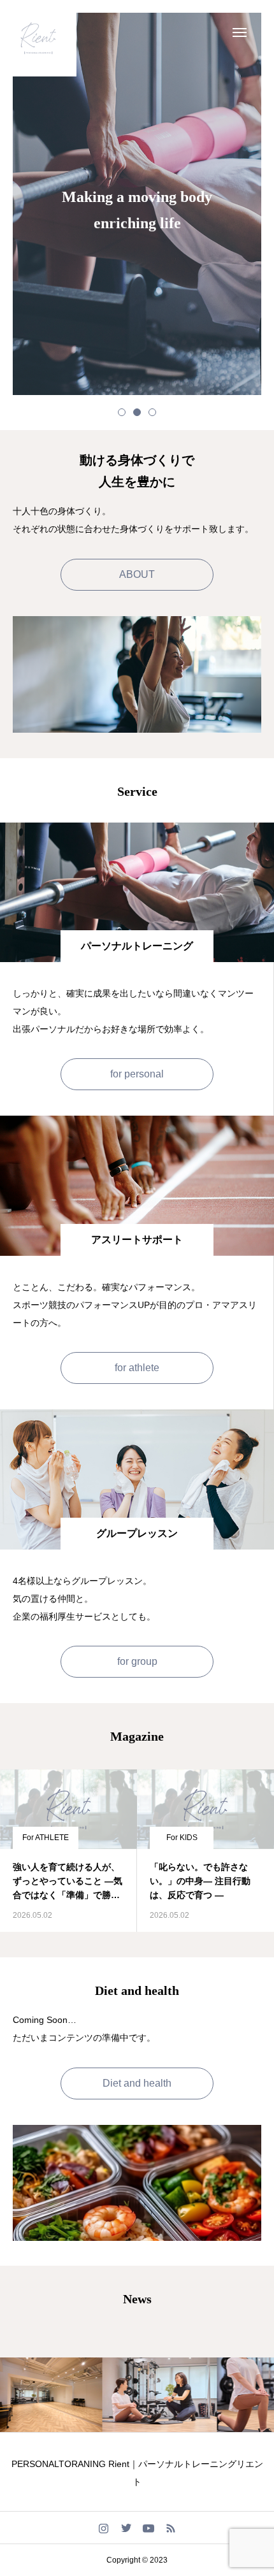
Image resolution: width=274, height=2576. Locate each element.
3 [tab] (152, 412)
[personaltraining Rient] (38, 38)
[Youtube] (148, 2528)
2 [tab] (137, 412)
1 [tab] (122, 412)
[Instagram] (104, 2528)
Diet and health (137, 2083)
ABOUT (137, 574)
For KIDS (45, 1838)
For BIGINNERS (187, 1838)
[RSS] (170, 2528)
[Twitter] (126, 2528)
